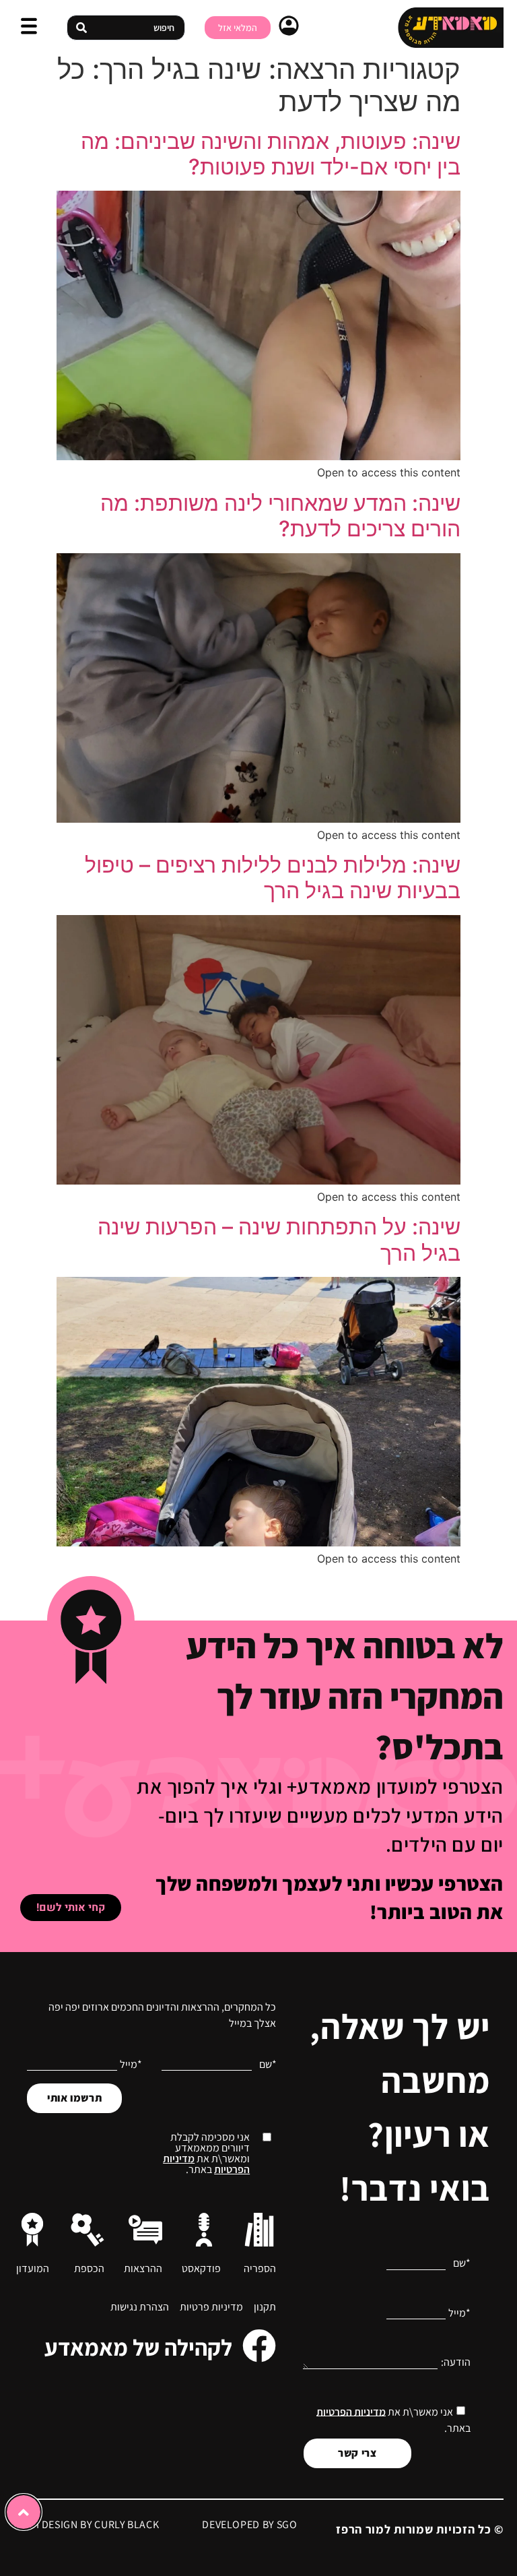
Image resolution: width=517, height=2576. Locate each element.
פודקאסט (201, 2268)
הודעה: (456, 2362)
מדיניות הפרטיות (351, 2411)
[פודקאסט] (204, 2230)
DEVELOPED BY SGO (249, 2524)
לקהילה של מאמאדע (138, 2347)
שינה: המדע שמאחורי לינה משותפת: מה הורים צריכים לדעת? (280, 516)
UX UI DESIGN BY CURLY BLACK (86, 2524)
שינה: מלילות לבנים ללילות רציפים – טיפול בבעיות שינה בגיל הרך (273, 878)
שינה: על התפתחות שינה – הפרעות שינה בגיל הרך (279, 1239)
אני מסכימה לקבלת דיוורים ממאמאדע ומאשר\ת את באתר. (206, 2154)
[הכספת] (88, 2230)
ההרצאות (143, 2268)
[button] (29, 28)
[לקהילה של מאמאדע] (259, 2346)
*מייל (459, 2313)
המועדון (33, 2268)
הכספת (89, 2268)
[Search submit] (81, 28)
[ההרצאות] (145, 2230)
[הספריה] (259, 2230)
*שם (462, 2263)
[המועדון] (32, 2230)
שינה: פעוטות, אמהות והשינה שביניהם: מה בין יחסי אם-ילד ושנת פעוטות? (271, 154)
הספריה (260, 2268)
